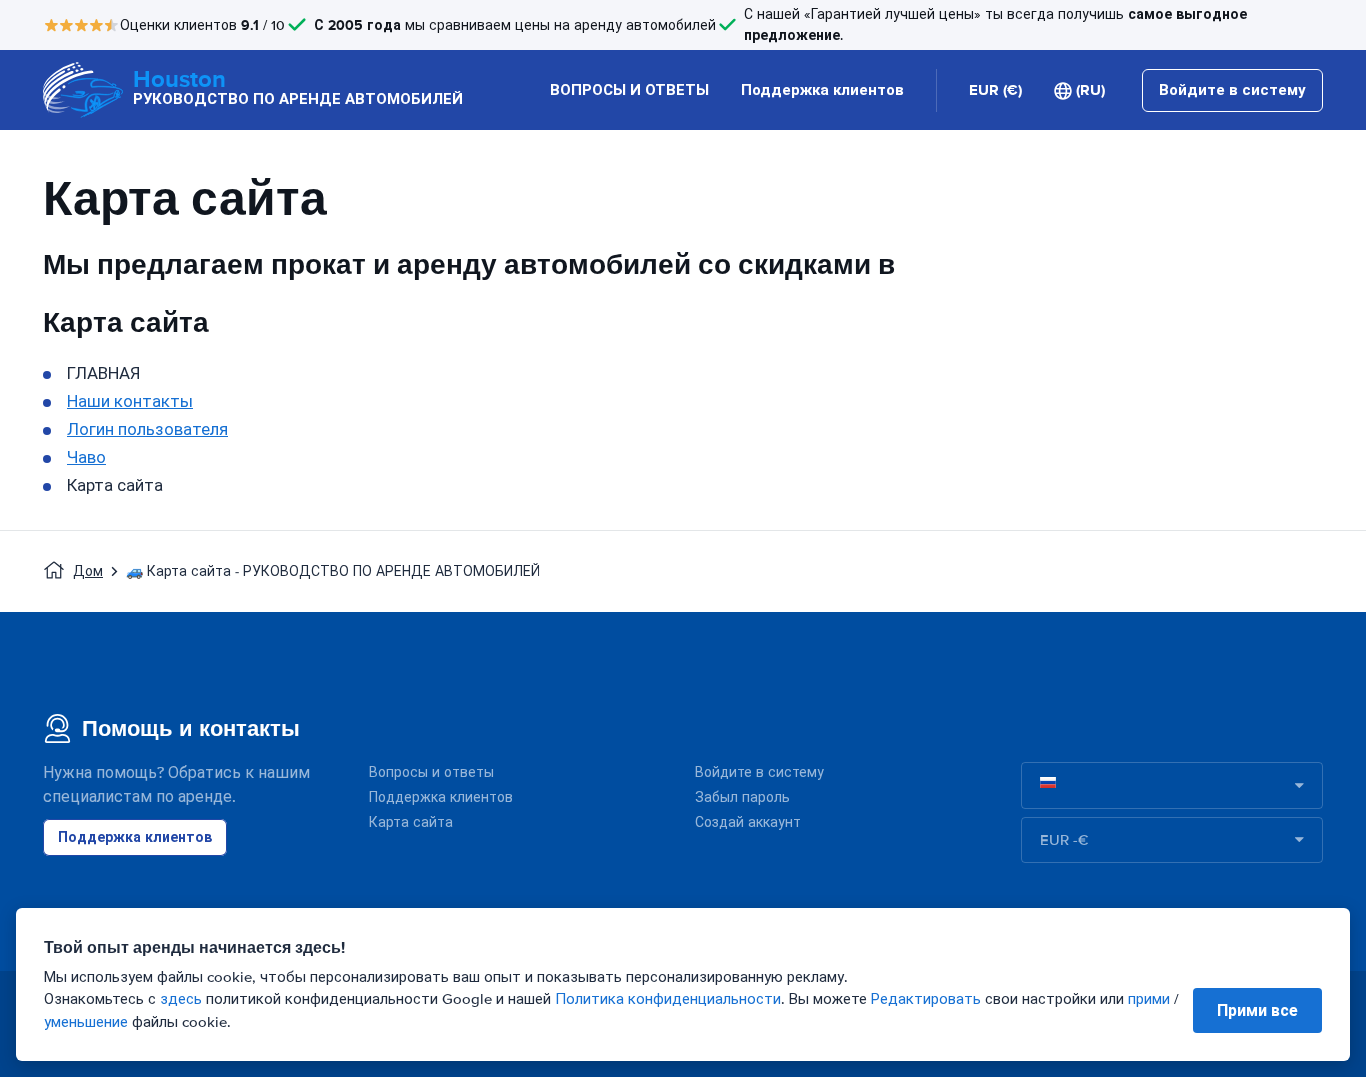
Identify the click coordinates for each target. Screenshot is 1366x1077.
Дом (88, 571)
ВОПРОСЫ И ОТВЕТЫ (629, 90)
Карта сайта (411, 822)
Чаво (86, 457)
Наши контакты (130, 401)
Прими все (1257, 1010)
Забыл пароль (742, 797)
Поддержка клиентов (822, 90)
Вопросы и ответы (431, 772)
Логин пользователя (147, 429)
